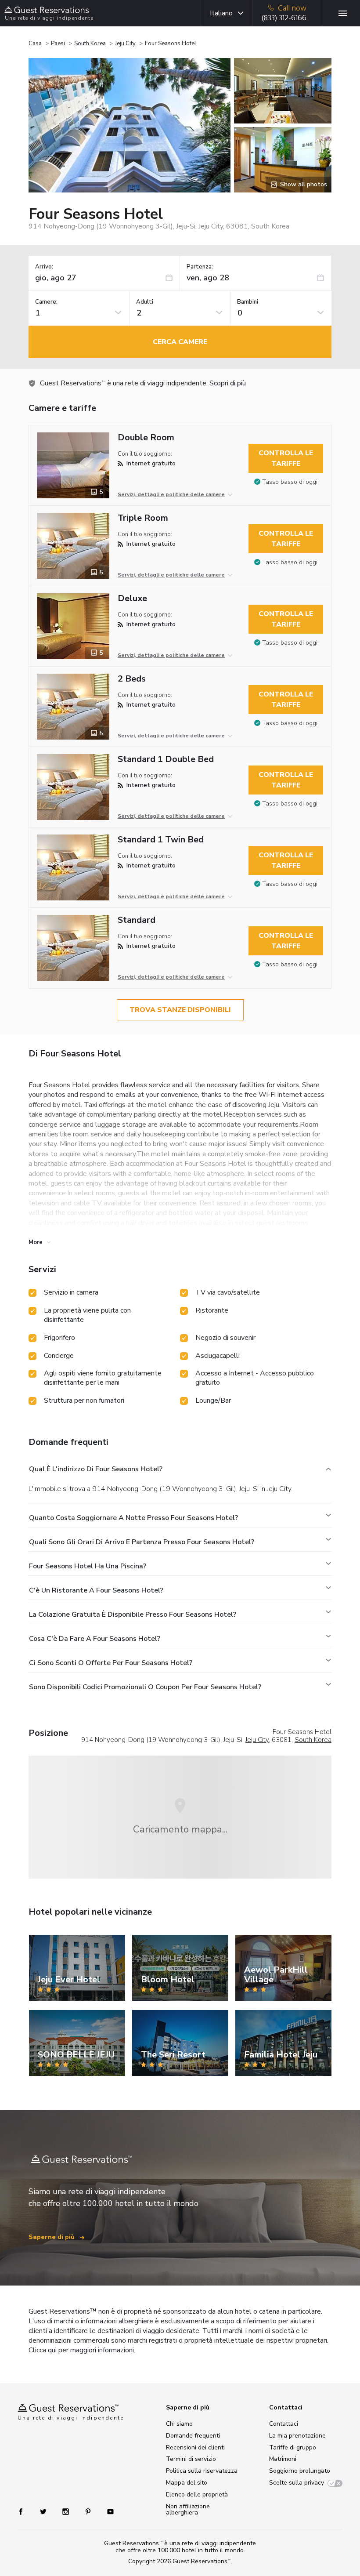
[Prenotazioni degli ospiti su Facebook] (25, 2511)
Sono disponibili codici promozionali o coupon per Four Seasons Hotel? (145, 1687)
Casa (35, 44)
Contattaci (284, 2424)
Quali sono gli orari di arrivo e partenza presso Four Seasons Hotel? (142, 1542)
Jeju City (125, 44)
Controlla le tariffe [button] (286, 458)
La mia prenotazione (297, 2436)
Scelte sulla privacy (297, 2483)
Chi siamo (179, 2424)
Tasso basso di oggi (290, 482)
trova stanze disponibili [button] (180, 1010)
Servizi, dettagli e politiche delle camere (171, 494)
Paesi (58, 44)
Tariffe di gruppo (293, 2447)
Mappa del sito (187, 2483)
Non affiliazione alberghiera (188, 2509)
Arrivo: (44, 267)
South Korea (90, 44)
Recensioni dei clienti (195, 2447)
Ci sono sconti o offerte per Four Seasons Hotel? (111, 1663)
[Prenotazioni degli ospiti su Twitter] (44, 2511)
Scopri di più (228, 383)
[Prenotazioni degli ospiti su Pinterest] (89, 2511)
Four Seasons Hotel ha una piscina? (88, 1566)
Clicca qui (43, 2350)
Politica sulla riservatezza (202, 2471)
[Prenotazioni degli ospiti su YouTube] (107, 2511)
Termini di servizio (191, 2459)
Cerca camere (180, 342)
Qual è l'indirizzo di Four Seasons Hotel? (96, 1469)
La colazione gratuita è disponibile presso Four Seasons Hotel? (133, 1615)
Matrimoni (283, 2459)
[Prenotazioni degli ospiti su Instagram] (67, 2511)
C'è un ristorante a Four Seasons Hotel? (96, 1590)
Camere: (46, 302)
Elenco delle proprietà (197, 2494)
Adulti (145, 302)
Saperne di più (52, 2237)
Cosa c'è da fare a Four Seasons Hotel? (95, 1639)
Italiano (221, 13)
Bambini (248, 302)
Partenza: (200, 267)
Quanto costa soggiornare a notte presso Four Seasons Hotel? (133, 1518)
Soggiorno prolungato (300, 2471)
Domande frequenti (193, 2436)
